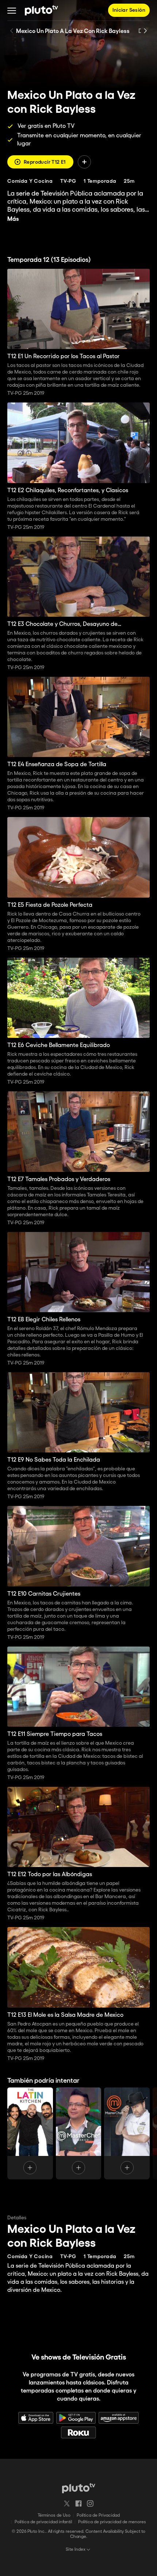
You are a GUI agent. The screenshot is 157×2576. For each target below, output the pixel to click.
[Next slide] (145, 31)
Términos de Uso (54, 2515)
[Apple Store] (36, 2418)
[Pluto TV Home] (41, 10)
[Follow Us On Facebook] (78, 2503)
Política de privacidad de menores (112, 2522)
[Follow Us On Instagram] (90, 2503)
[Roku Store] (78, 2432)
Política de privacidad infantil (43, 2522)
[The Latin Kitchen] (30, 2133)
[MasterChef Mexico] (79, 2133)
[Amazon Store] (119, 2418)
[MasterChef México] (127, 2133)
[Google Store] (76, 2418)
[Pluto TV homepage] (79, 2488)
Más (13, 219)
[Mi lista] (84, 162)
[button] (12, 10)
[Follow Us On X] (67, 2503)
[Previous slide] (12, 31)
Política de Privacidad (98, 2515)
